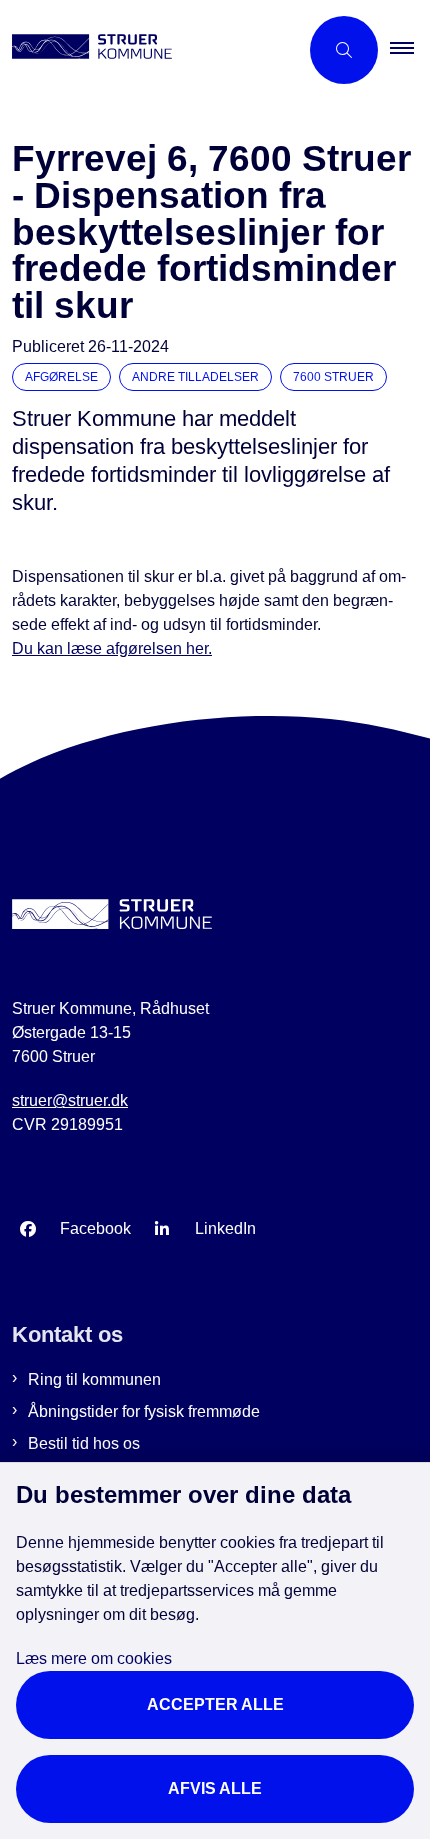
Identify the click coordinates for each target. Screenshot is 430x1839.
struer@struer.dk (70, 1100)
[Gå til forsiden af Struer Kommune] (149, 50)
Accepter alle (215, 1704)
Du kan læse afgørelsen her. (112, 648)
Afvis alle (215, 1788)
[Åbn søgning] (344, 50)
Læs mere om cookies (94, 1658)
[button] (410, 50)
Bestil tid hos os (84, 1443)
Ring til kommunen (94, 1379)
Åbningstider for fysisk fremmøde (144, 1411)
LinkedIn (225, 1228)
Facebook (95, 1228)
